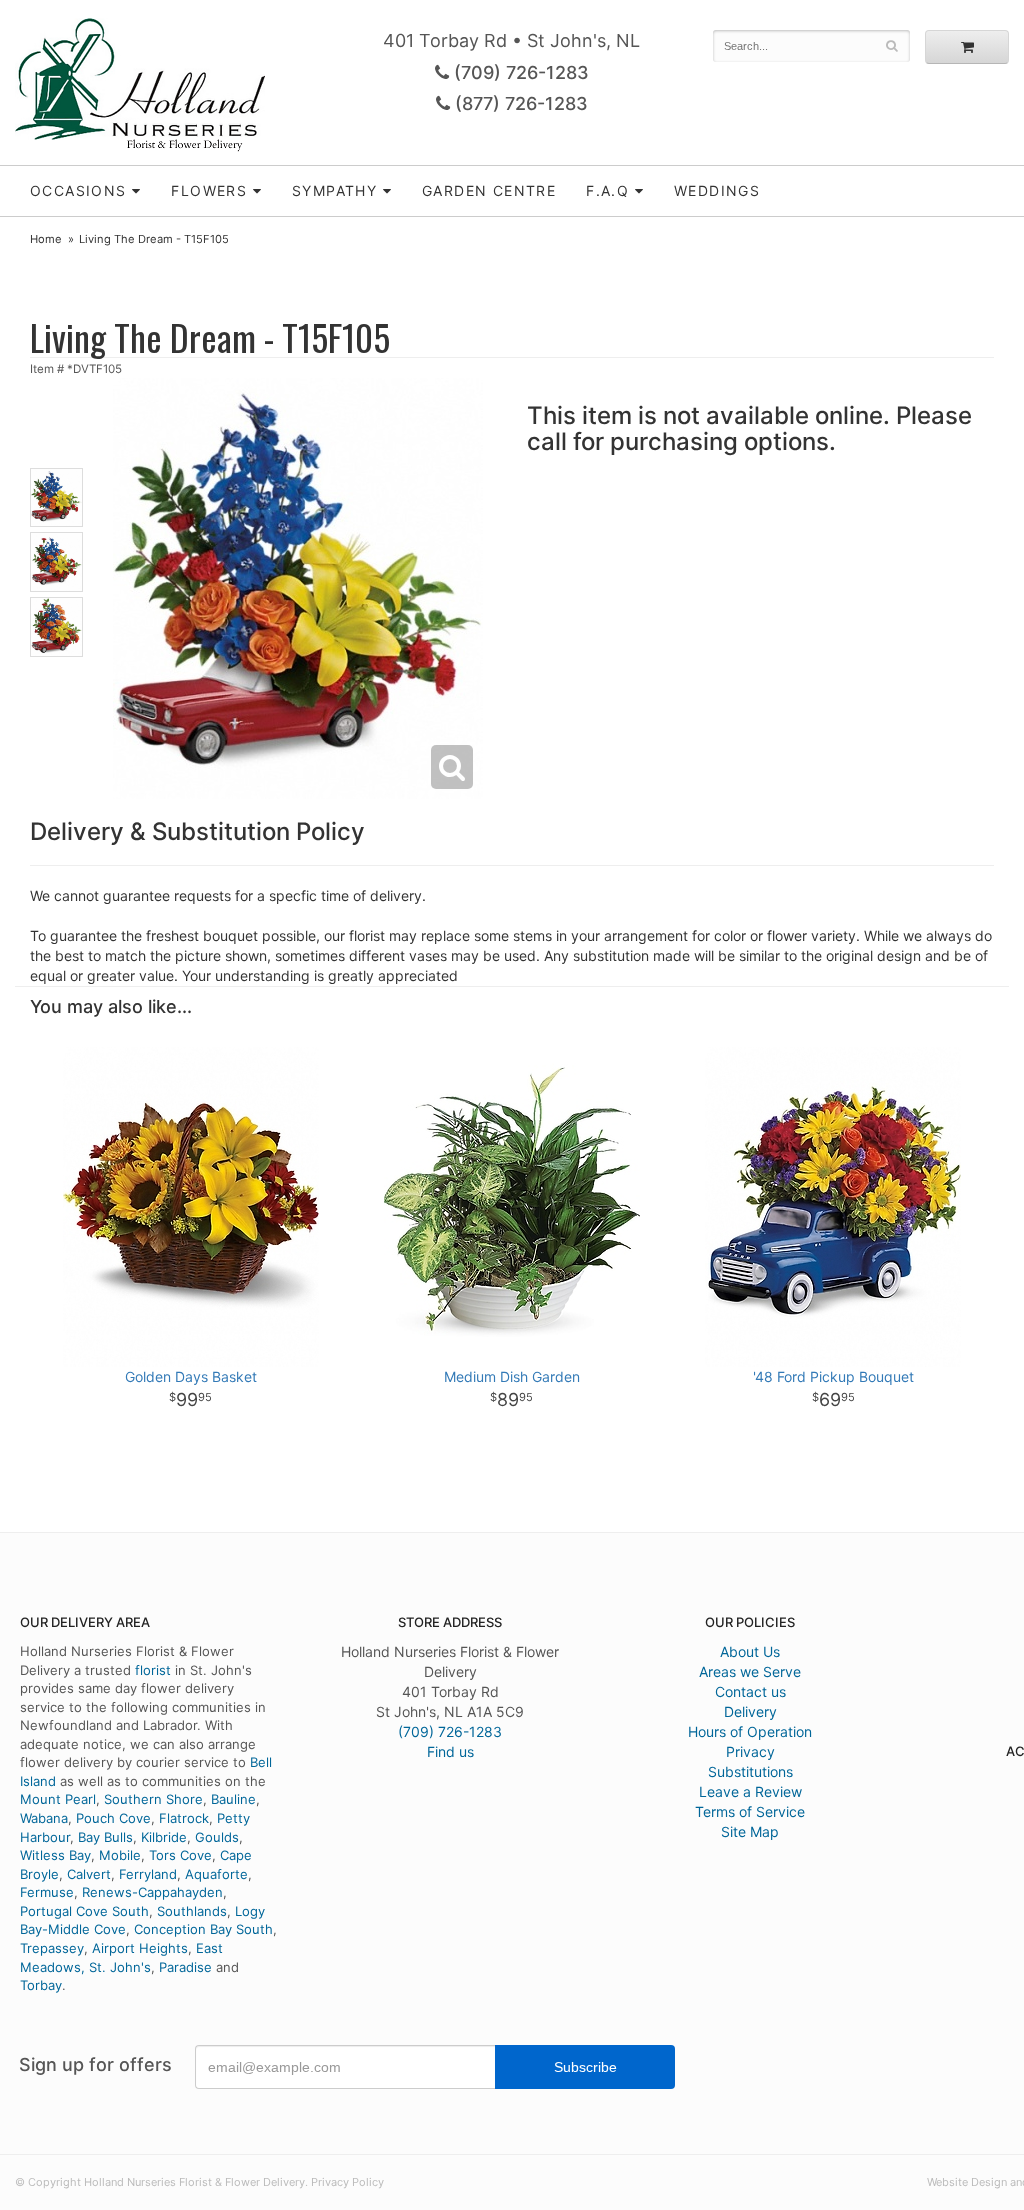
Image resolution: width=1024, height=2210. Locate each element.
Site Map (750, 1831)
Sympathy (334, 190)
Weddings (717, 190)
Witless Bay (55, 1855)
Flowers (209, 190)
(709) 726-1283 (519, 72)
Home (46, 239)
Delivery (750, 1711)
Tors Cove (180, 1855)
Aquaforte (216, 1874)
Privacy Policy (347, 2182)
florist (153, 1670)
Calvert (89, 1874)
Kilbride (164, 1837)
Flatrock (184, 1818)
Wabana (44, 1818)
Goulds (217, 1837)
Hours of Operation (750, 1731)
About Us (750, 1651)
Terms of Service (750, 1811)
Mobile (120, 1855)
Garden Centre (489, 190)
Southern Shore (153, 1799)
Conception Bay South (203, 1929)
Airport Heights (140, 1948)
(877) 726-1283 (519, 103)
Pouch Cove (113, 1818)
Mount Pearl (58, 1799)
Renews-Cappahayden (152, 1892)
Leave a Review (750, 1791)
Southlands (192, 1911)
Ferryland (148, 1874)
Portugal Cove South (84, 1911)
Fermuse (47, 1892)
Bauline (233, 1799)
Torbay (41, 1985)
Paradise (185, 1967)
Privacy (750, 1751)
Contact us (750, 1691)
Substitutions (750, 1771)
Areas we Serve (750, 1671)
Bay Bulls (105, 1837)
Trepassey (52, 1948)
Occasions (78, 190)
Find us (450, 1751)
